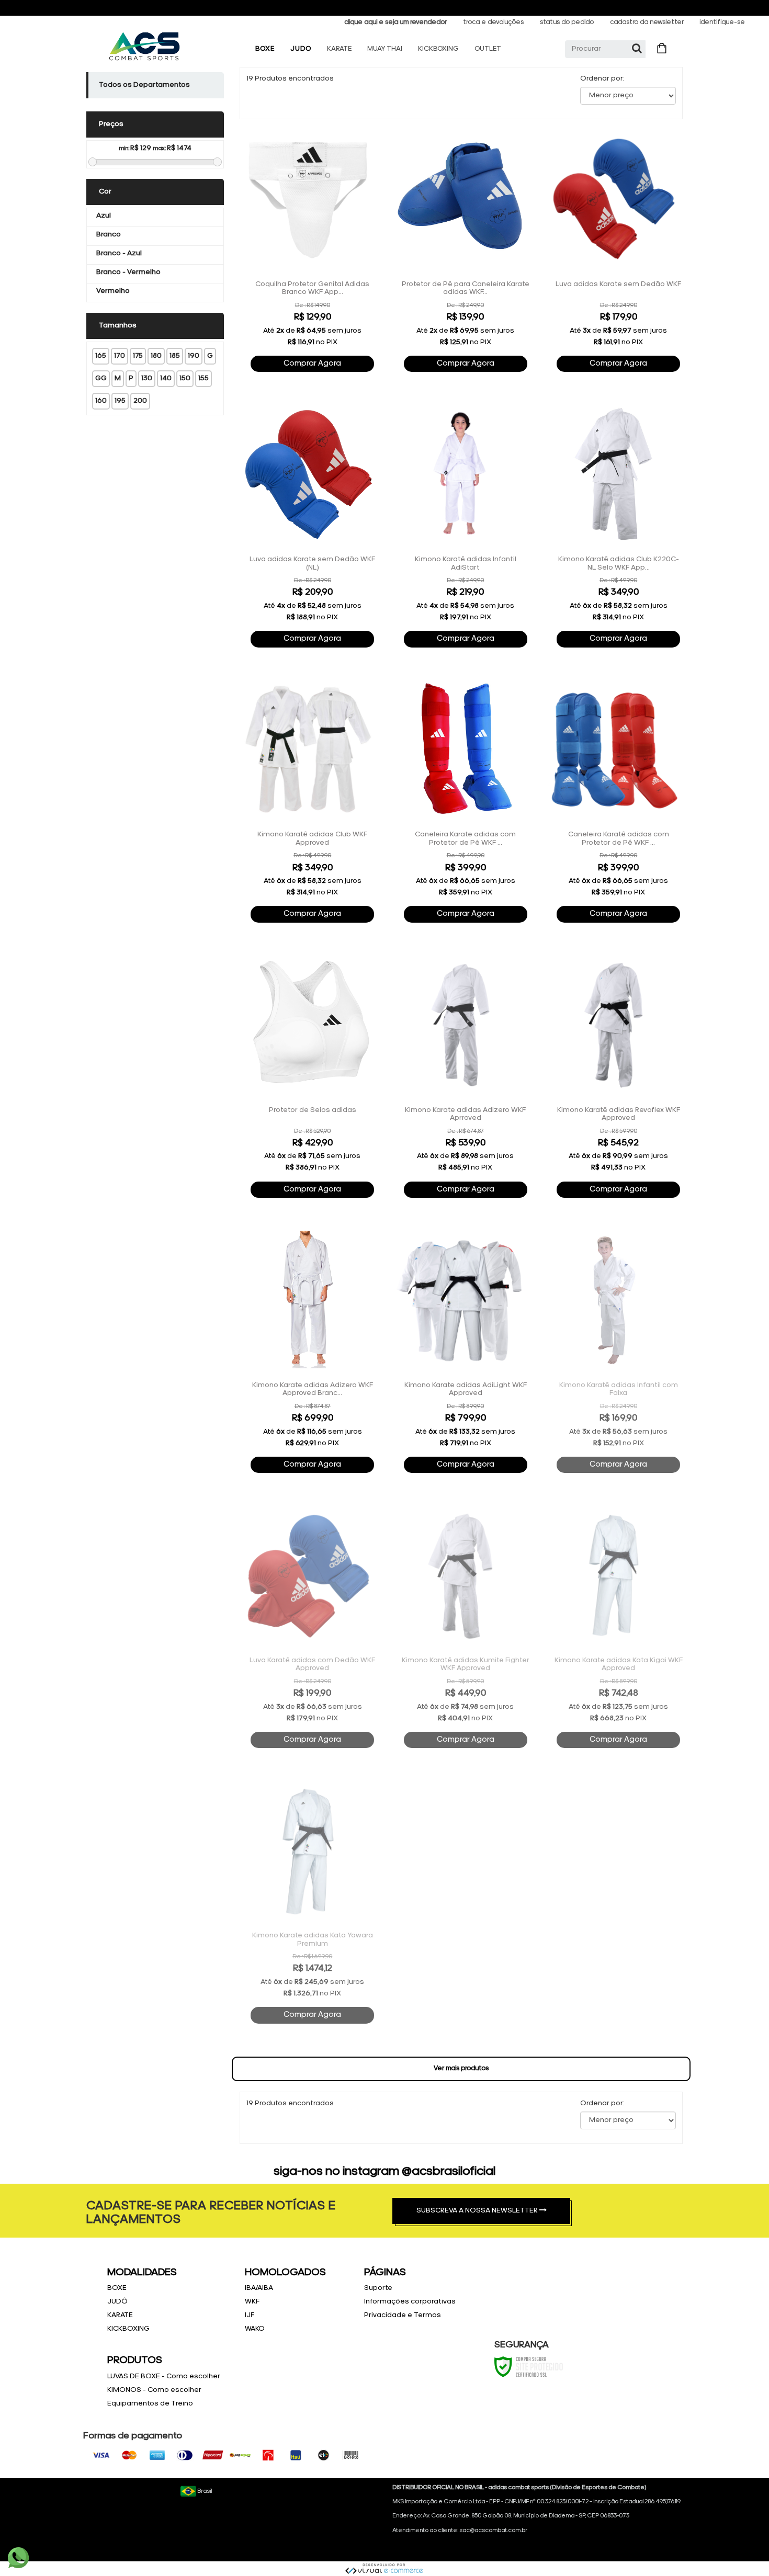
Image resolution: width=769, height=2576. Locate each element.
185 (175, 356)
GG (101, 378)
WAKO (255, 2329)
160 (101, 401)
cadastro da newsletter (647, 22)
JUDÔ (117, 2302)
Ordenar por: (602, 79)
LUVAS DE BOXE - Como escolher (164, 2376)
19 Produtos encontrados (290, 79)
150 (185, 378)
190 (194, 356)
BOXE (265, 49)
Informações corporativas (410, 2302)
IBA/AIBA (259, 2288)
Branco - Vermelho (128, 272)
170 (120, 356)
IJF (250, 2315)
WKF (252, 2302)
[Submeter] (637, 49)
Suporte (378, 2288)
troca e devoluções (493, 22)
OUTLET (488, 49)
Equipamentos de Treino (150, 2404)
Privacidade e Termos (403, 2315)
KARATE (339, 49)
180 (156, 356)
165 (101, 356)
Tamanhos (118, 326)
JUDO (301, 49)
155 (203, 378)
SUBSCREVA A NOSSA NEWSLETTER (478, 2211)
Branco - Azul (119, 253)
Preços (111, 124)
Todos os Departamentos (144, 85)
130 (147, 378)
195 (120, 401)
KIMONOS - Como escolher (154, 2390)
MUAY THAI (385, 49)
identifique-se (722, 22)
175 (138, 356)
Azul (104, 216)
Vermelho (113, 291)
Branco (109, 235)
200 (140, 401)
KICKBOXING (438, 49)
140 (166, 378)
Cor (105, 192)
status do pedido (567, 22)
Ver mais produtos (461, 2068)
